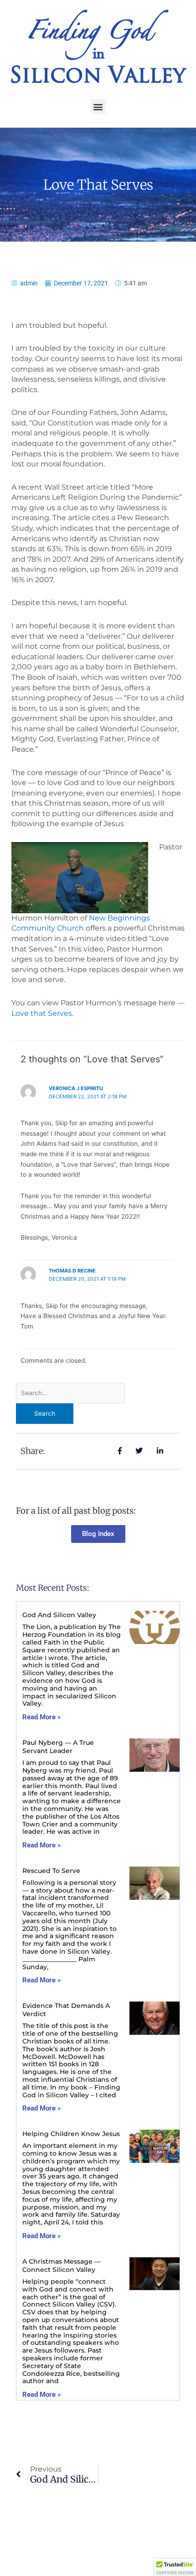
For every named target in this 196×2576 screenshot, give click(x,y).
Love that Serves (42, 1013)
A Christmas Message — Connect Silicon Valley (62, 2266)
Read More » (42, 1717)
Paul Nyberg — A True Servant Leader (58, 1747)
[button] (98, 106)
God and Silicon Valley (59, 1615)
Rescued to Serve (51, 1871)
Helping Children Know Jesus (71, 2134)
